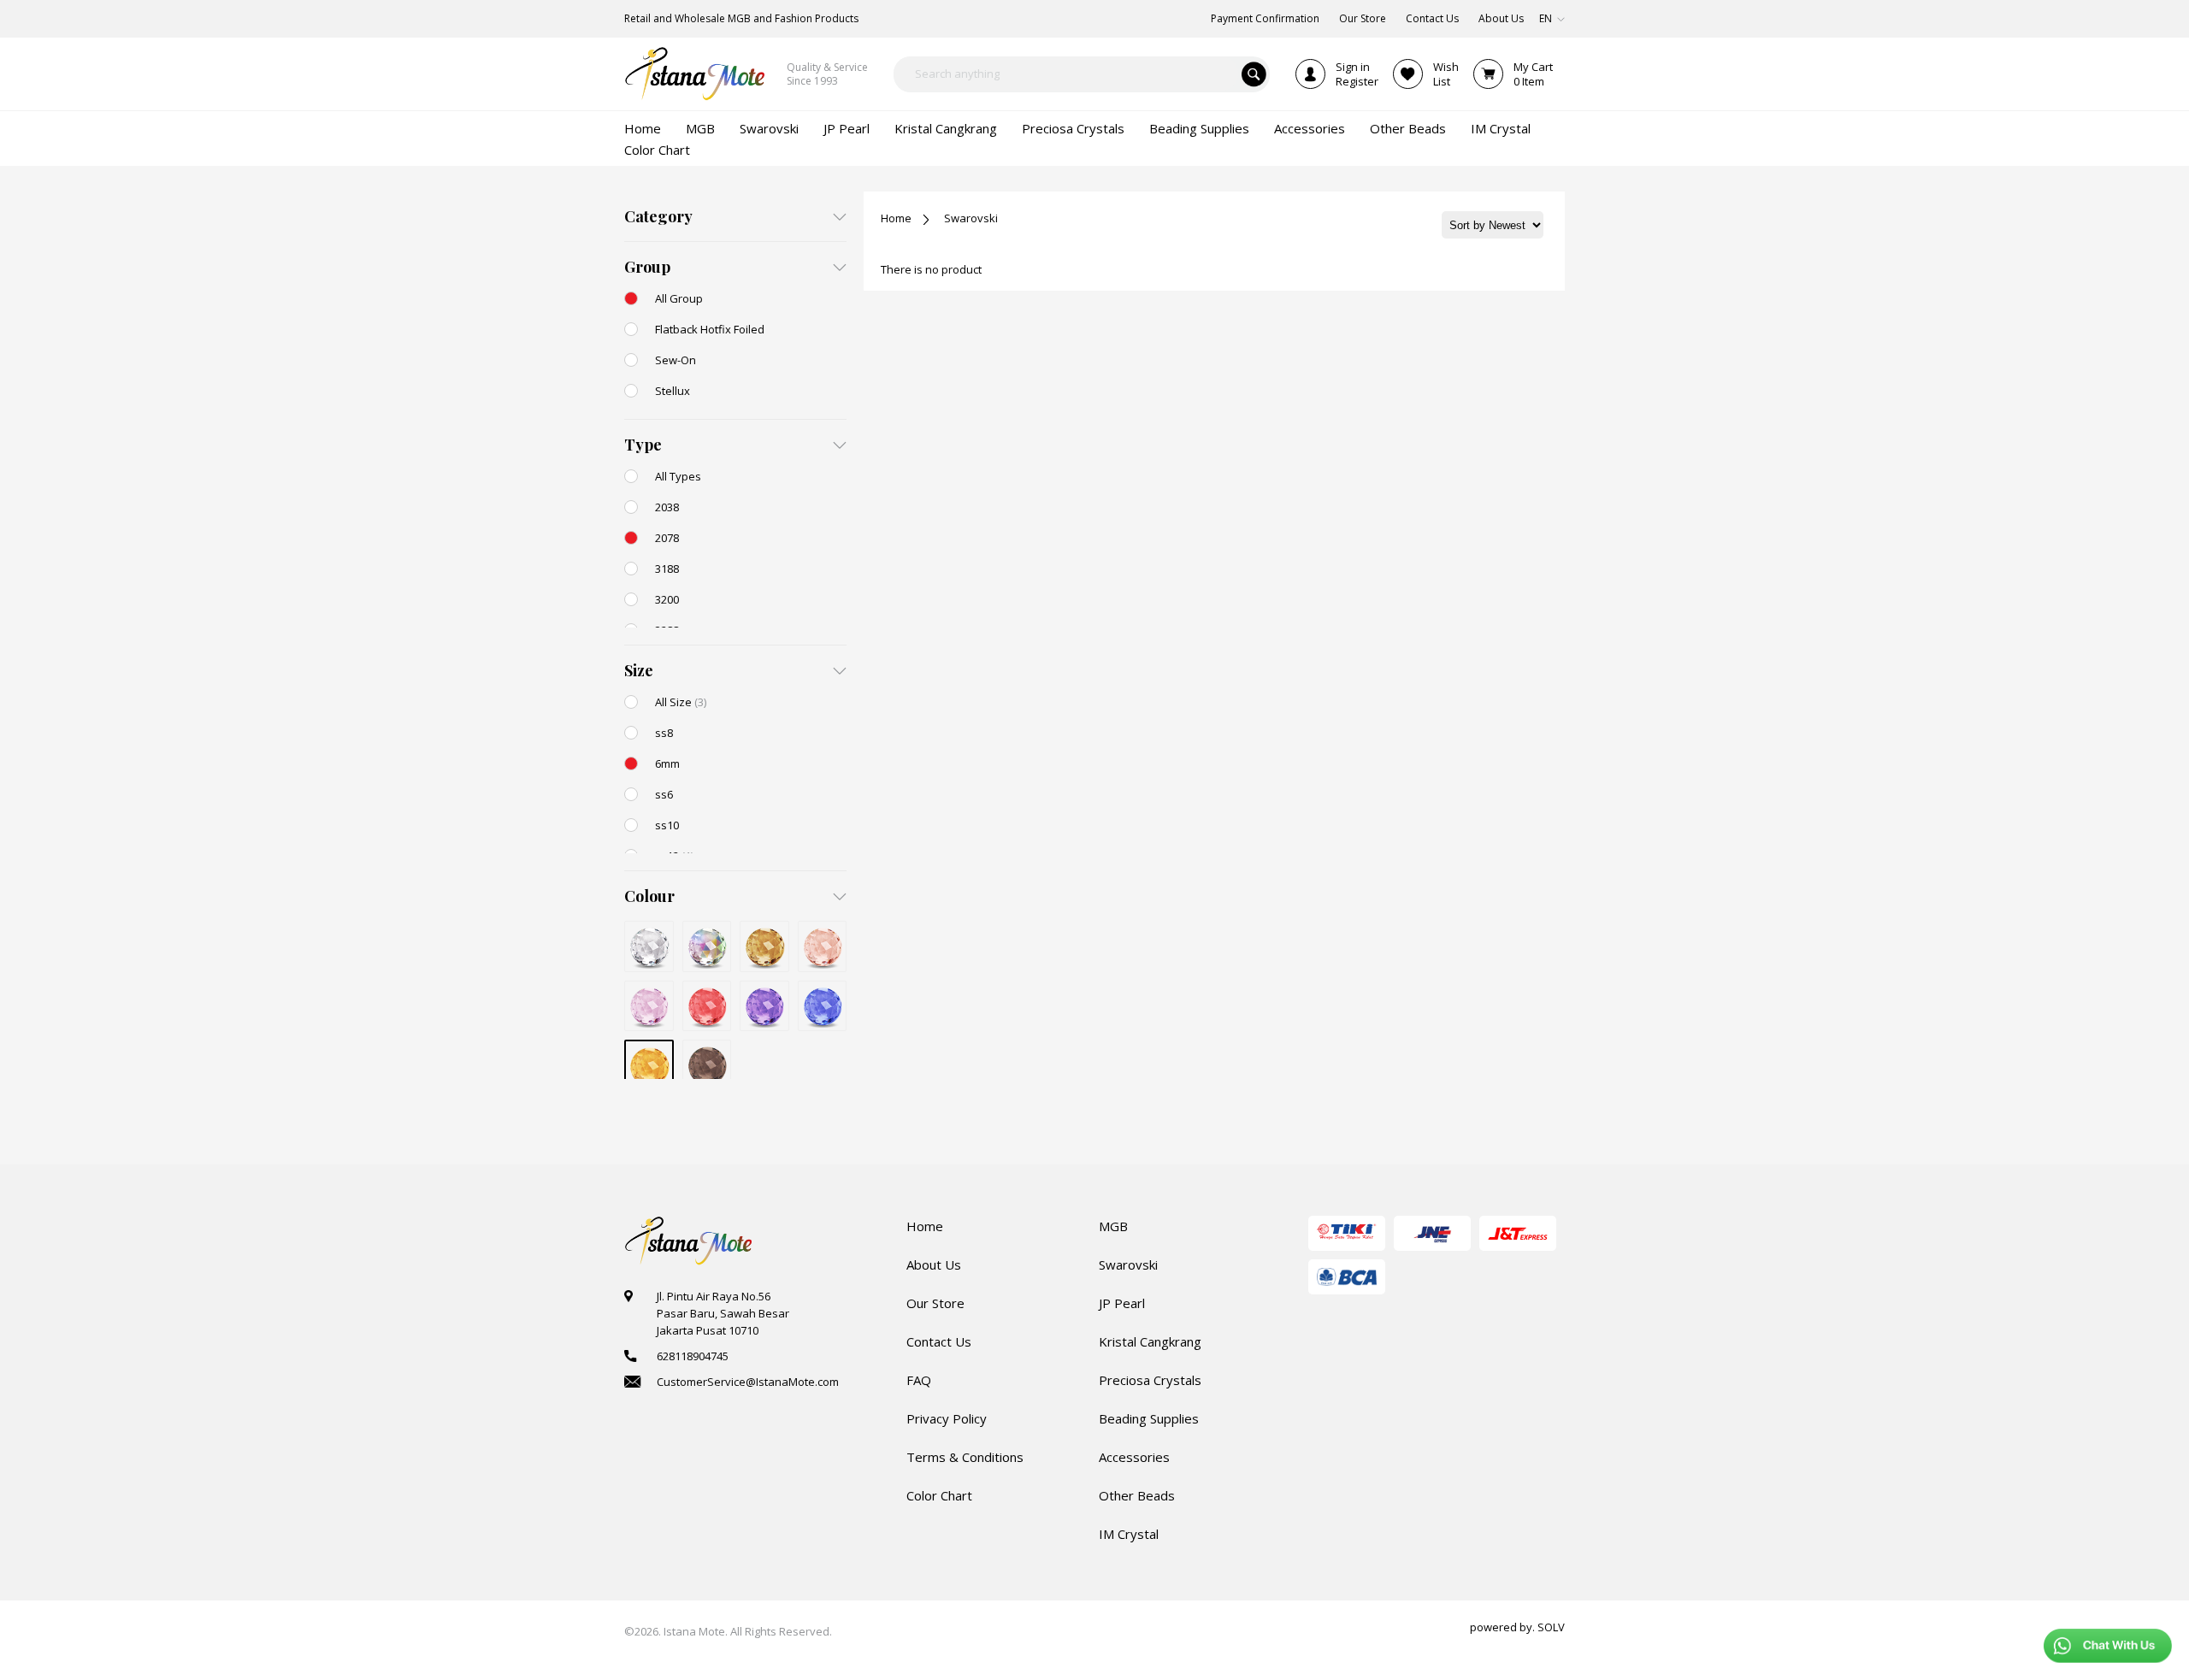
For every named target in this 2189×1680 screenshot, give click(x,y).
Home (896, 218)
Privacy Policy (947, 1418)
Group (647, 267)
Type (643, 445)
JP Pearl (1122, 1303)
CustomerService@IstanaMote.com (748, 1382)
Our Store (935, 1303)
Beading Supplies (1149, 1418)
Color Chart (939, 1495)
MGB (1113, 1226)
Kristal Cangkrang (1150, 1341)
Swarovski (971, 218)
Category (658, 216)
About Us (934, 1264)
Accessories (1134, 1457)
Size (639, 670)
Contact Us (939, 1341)
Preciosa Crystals (1150, 1380)
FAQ (919, 1380)
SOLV (1551, 1627)
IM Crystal (1129, 1534)
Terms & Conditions (965, 1457)
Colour (649, 896)
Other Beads (1137, 1495)
